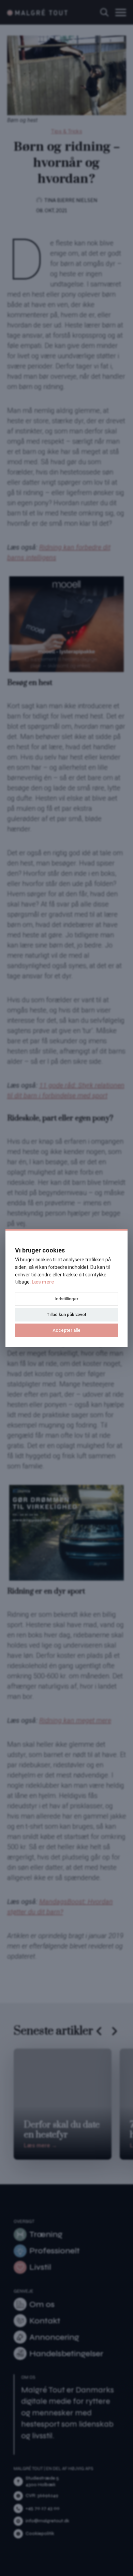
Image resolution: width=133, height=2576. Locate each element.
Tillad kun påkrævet (66, 1314)
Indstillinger (66, 1299)
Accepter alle (66, 1330)
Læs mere (43, 1282)
